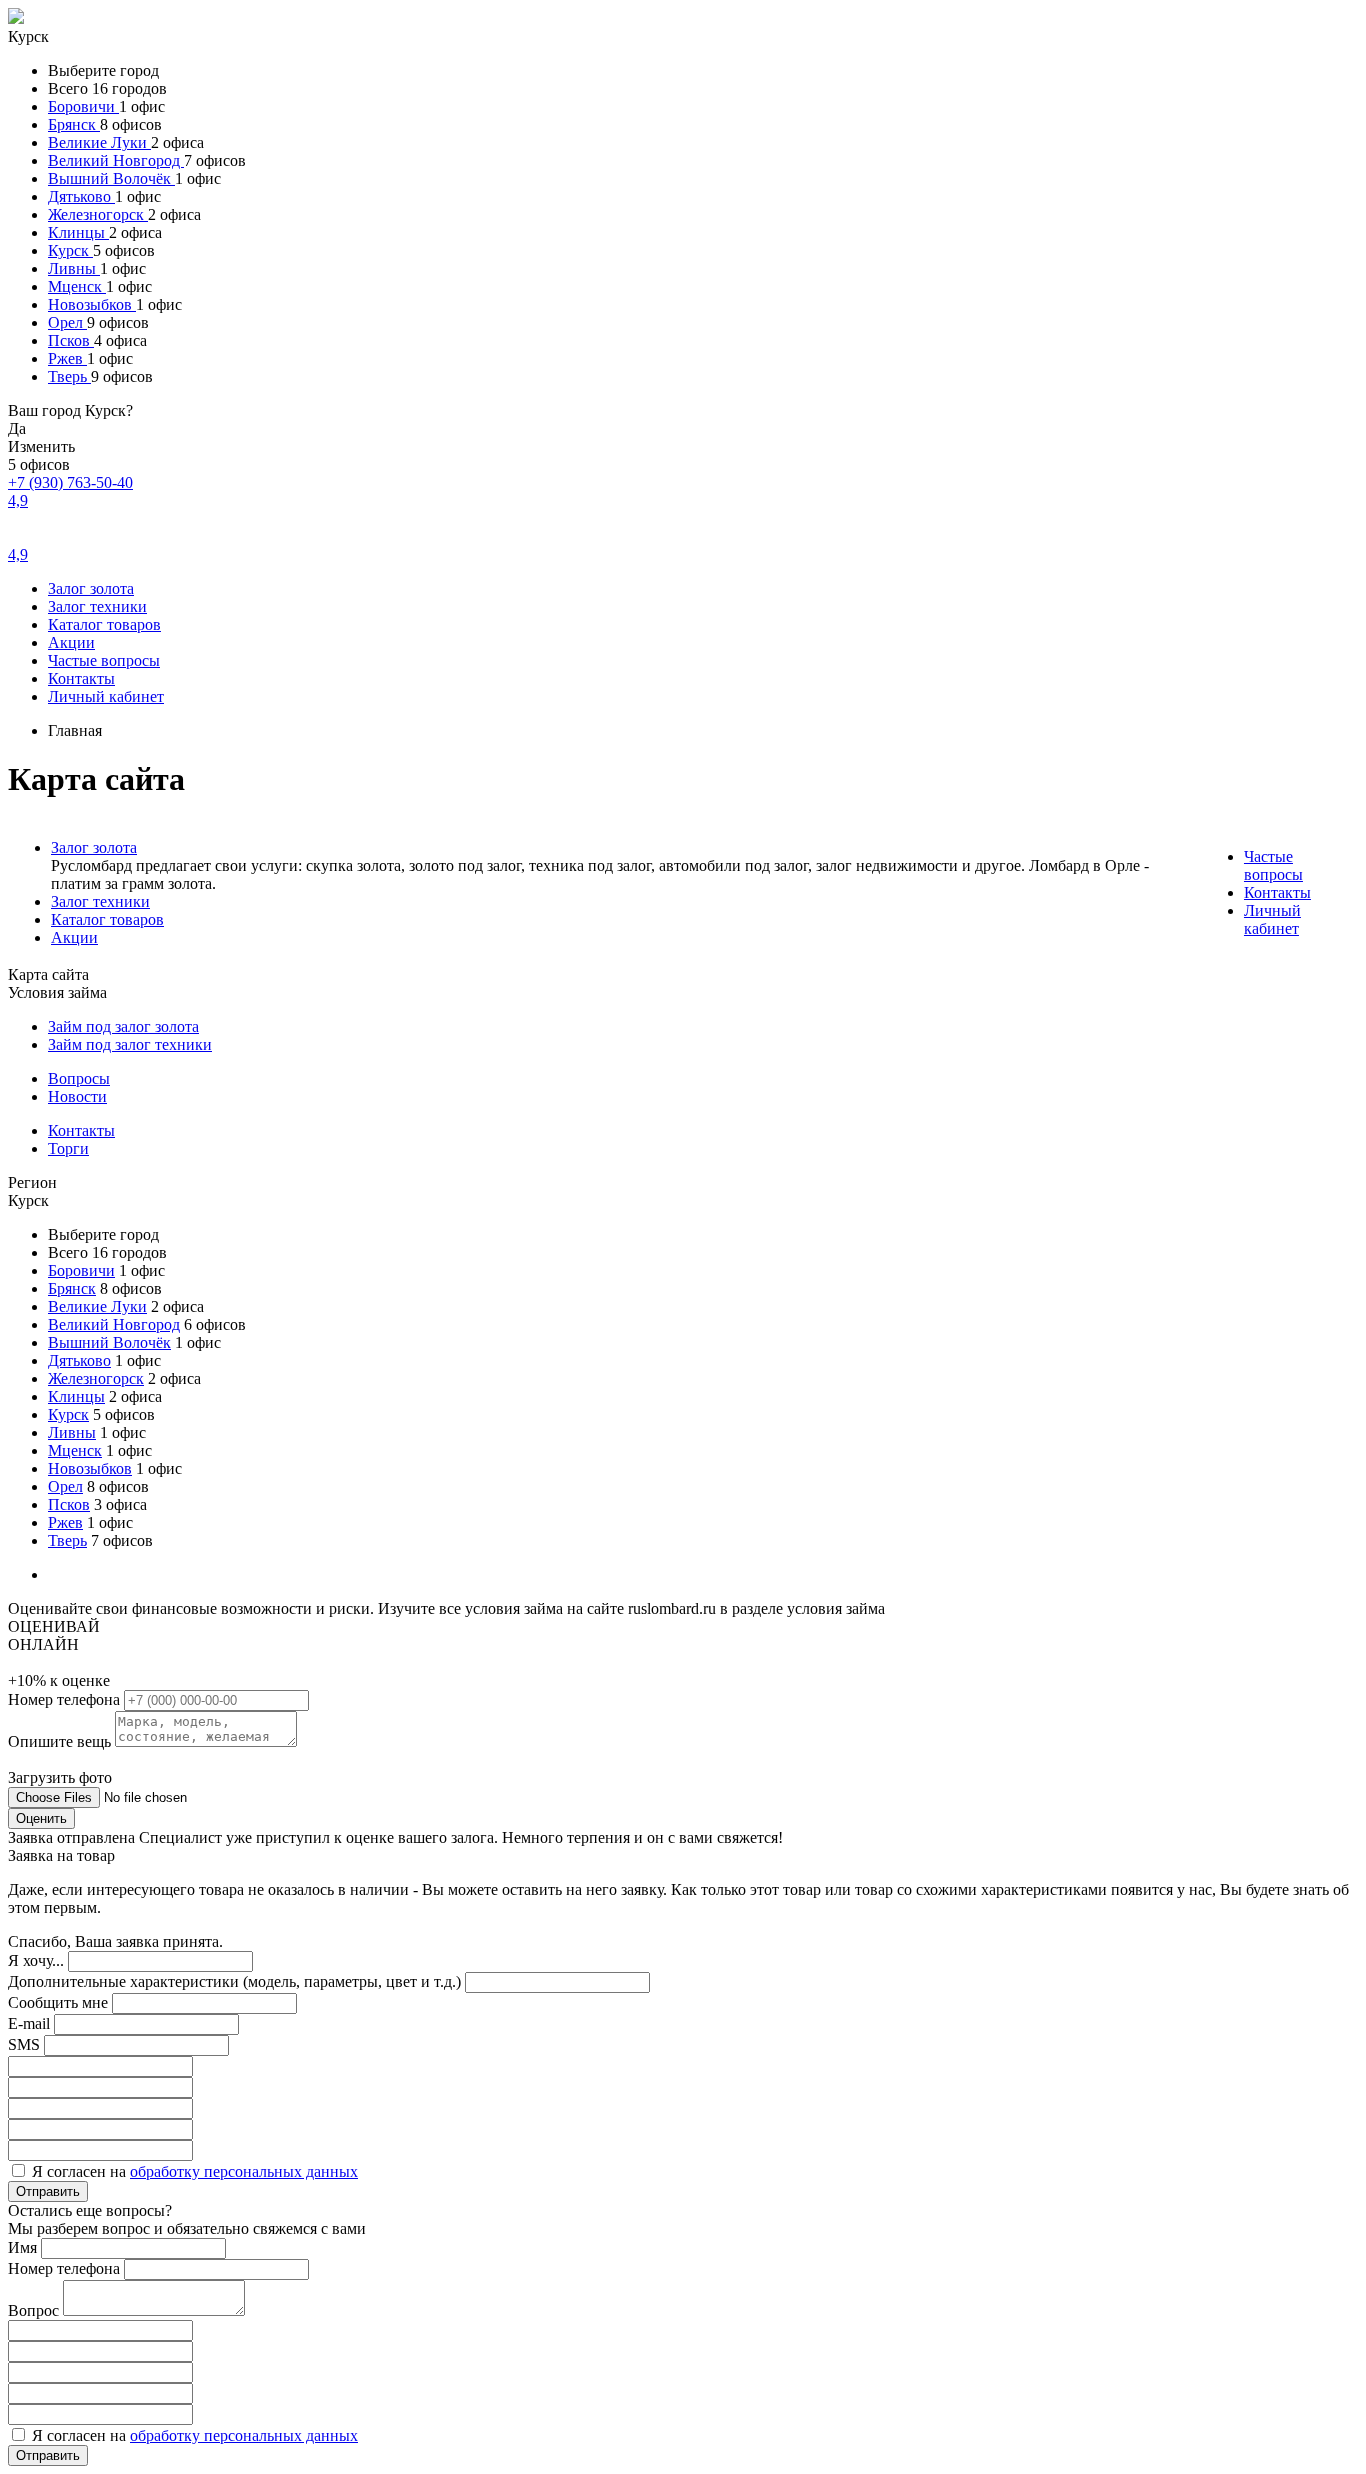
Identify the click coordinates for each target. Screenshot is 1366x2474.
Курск (70, 250)
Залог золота (91, 588)
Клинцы (78, 232)
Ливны (74, 268)
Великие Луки (99, 142)
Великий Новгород (116, 160)
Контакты (81, 678)
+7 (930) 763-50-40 (70, 482)
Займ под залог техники (130, 1044)
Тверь (69, 376)
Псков (71, 340)
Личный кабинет (106, 696)
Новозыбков (92, 304)
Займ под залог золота (123, 1026)
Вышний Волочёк (111, 178)
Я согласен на (195, 2171)
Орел (67, 322)
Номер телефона (66, 1699)
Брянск (74, 124)
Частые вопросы (104, 660)
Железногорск (98, 214)
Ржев (67, 358)
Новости (77, 1096)
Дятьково (81, 196)
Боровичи (83, 106)
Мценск (77, 286)
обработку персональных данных (244, 2171)
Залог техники (97, 606)
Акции (71, 642)
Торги (68, 1148)
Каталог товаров (104, 624)
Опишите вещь (61, 1741)
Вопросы (79, 1078)
